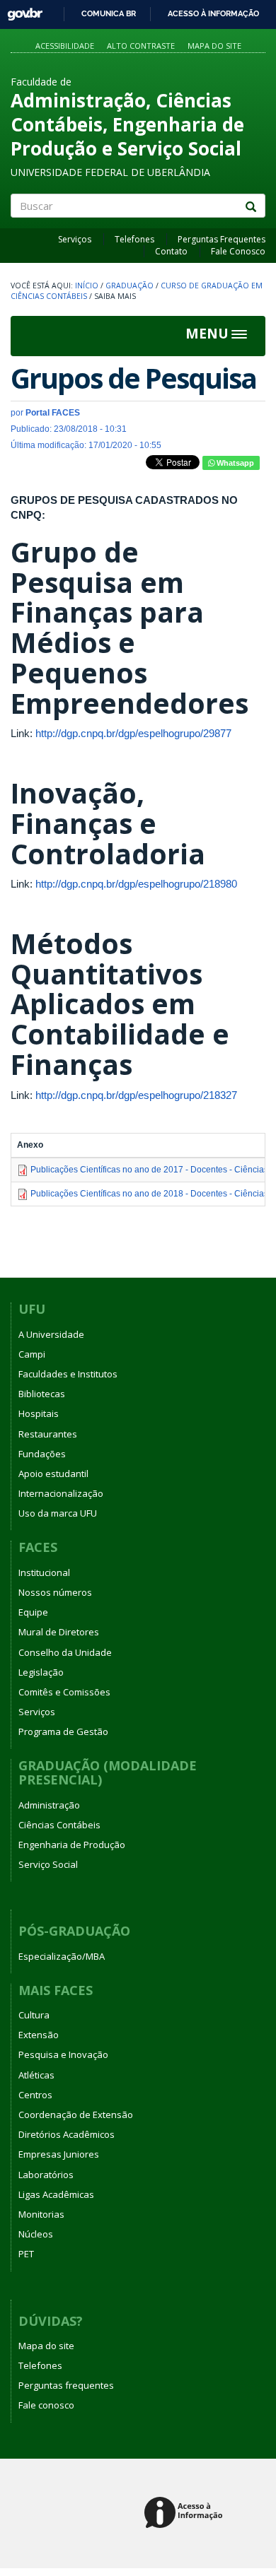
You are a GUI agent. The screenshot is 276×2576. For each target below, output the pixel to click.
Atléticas (36, 2075)
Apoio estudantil (53, 1474)
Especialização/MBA (62, 1956)
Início (87, 286)
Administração (49, 1805)
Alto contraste (141, 46)
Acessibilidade (65, 46)
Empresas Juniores (59, 2154)
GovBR (20, 10)
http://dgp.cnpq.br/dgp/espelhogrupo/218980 (136, 884)
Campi (32, 1354)
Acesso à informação (213, 13)
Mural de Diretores (59, 1632)
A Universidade (51, 1334)
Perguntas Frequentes (222, 239)
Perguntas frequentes (66, 2385)
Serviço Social (48, 1864)
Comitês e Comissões (64, 1692)
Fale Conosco (238, 251)
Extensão (39, 2035)
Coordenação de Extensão (76, 2115)
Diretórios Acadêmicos (67, 2134)
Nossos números (55, 1592)
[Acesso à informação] (186, 2513)
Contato (171, 251)
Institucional (44, 1572)
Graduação (130, 286)
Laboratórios (46, 2175)
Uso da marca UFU (58, 1513)
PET (26, 2254)
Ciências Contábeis (59, 1825)
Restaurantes (48, 1434)
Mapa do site (214, 46)
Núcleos (36, 2234)
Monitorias (41, 2214)
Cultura (34, 2015)
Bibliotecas (42, 1394)
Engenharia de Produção (72, 1845)
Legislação (41, 1672)
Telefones (134, 239)
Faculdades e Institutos (68, 1374)
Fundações (42, 1454)
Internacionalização (61, 1493)
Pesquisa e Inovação (63, 2054)
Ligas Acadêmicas (56, 2194)
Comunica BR (109, 13)
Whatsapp (234, 463)
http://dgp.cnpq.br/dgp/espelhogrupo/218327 (136, 1095)
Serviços (75, 239)
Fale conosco (46, 2405)
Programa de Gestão (63, 1731)
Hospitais (39, 1413)
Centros (35, 2095)
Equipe (33, 1612)
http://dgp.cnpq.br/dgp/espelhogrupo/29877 (133, 733)
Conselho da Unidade (65, 1652)
